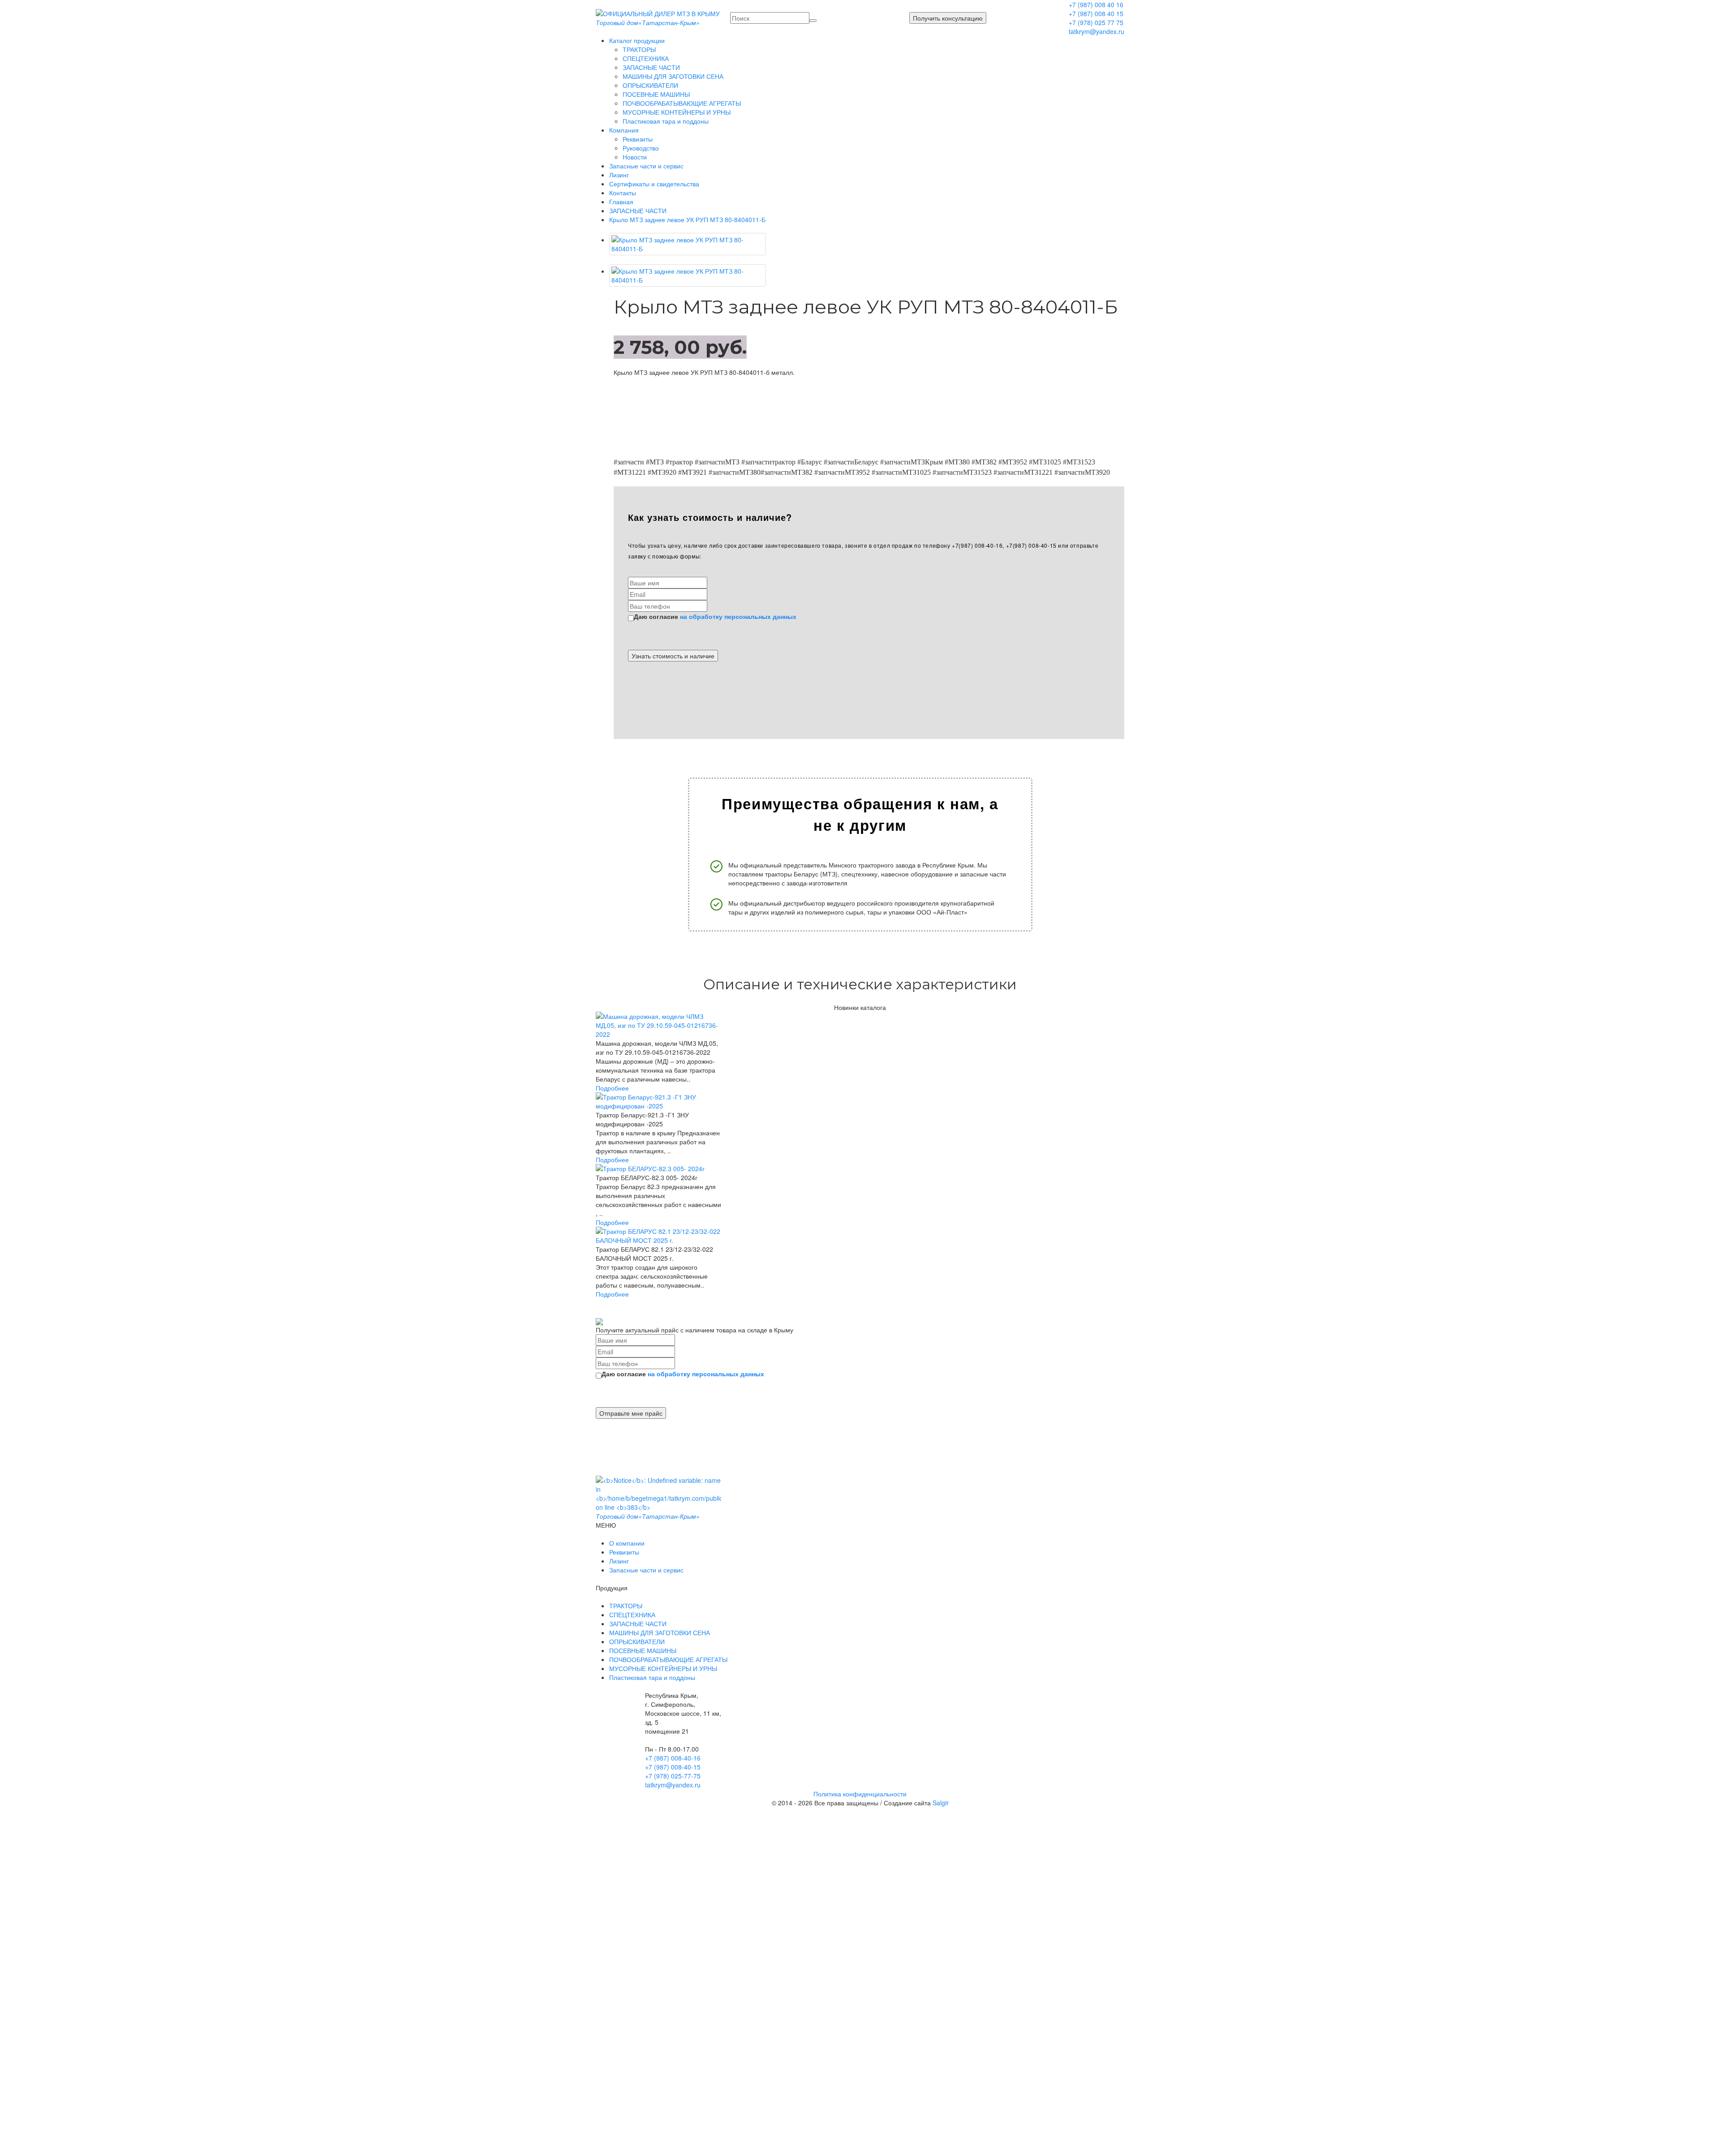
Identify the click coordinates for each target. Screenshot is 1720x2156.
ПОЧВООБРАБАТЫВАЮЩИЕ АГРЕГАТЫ (682, 103)
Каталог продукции (637, 40)
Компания (624, 130)
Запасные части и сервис (646, 166)
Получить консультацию (948, 18)
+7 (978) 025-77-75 (673, 1776)
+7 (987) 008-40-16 (673, 1758)
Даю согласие (715, 616)
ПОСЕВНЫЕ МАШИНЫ (656, 94)
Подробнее (612, 1088)
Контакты (623, 193)
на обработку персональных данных (738, 616)
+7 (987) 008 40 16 (1096, 4)
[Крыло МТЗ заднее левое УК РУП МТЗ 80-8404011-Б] (688, 244)
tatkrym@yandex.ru (1096, 31)
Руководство (641, 148)
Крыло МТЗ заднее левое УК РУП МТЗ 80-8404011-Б (687, 219)
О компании (627, 1543)
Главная (621, 202)
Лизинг (619, 175)
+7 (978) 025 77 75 (1096, 22)
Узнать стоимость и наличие (673, 656)
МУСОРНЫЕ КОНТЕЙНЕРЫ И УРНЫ (677, 112)
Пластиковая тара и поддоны (666, 121)
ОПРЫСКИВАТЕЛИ (650, 85)
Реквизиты (638, 139)
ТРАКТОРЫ (639, 49)
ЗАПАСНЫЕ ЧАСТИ (651, 67)
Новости (635, 157)
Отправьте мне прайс (631, 1413)
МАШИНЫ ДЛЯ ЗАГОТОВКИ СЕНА (673, 76)
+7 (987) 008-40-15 (673, 1767)
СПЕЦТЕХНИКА (646, 58)
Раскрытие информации (795, 2046)
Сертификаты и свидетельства (654, 184)
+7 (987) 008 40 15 (1096, 13)
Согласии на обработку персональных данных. (826, 1850)
